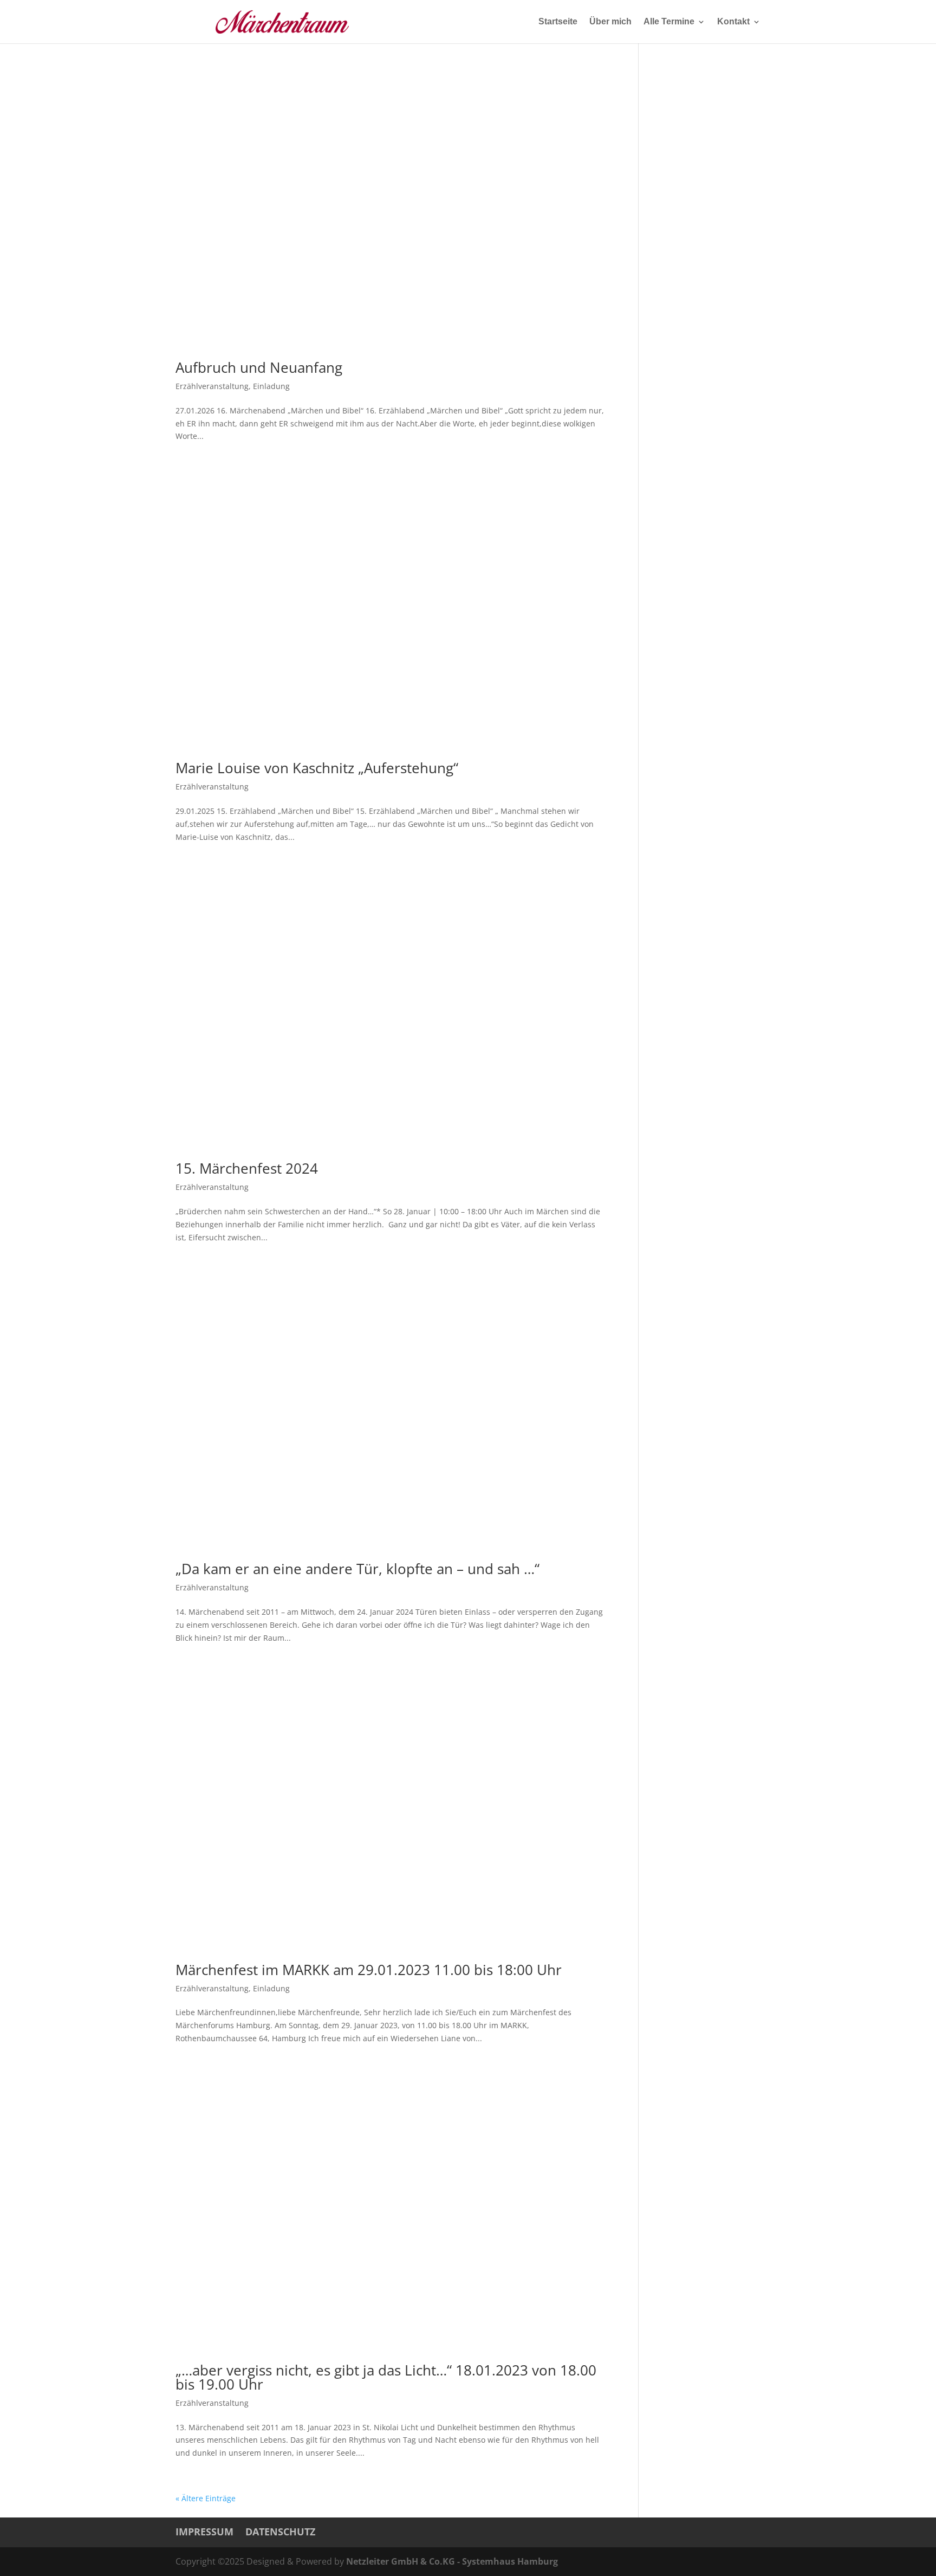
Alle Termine (669, 22)
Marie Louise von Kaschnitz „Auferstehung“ (317, 768)
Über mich (610, 22)
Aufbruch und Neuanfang (259, 367)
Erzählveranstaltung (212, 386)
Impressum (204, 2532)
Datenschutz (280, 2532)
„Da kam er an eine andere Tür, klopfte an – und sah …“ (357, 1569)
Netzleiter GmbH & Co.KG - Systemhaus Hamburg (452, 2561)
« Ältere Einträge (206, 2498)
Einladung (271, 386)
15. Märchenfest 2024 (247, 1168)
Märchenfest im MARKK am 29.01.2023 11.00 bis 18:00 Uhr (369, 1970)
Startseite (558, 22)
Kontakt (733, 22)
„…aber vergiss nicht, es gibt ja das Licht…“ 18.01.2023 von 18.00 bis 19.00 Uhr (386, 2377)
